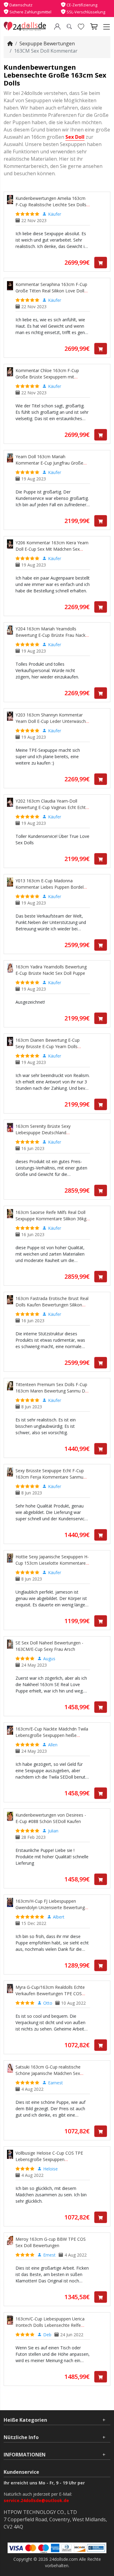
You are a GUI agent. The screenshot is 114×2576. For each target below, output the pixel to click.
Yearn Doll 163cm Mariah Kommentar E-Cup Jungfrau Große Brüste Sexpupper (49, 463)
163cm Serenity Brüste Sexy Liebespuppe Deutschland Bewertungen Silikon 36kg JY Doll (48, 1133)
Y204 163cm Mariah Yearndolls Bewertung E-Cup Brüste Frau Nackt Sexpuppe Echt (51, 635)
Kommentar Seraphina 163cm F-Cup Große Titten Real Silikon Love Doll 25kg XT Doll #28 (51, 291)
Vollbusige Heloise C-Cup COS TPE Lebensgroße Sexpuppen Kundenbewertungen (49, 2159)
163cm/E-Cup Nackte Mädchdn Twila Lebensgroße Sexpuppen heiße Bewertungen (52, 1735)
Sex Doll (75, 137)
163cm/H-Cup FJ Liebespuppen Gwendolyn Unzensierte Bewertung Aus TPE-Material (50, 1907)
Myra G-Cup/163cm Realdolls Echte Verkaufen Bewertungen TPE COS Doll (50, 1994)
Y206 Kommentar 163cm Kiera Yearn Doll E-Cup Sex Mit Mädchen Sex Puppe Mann (52, 549)
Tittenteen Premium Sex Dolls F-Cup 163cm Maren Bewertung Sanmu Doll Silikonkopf (53, 1391)
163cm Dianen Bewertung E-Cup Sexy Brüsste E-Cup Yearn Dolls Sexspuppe (48, 1046)
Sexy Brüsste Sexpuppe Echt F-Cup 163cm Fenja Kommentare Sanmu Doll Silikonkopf (50, 1477)
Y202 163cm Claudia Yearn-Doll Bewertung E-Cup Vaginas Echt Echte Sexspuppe (52, 807)
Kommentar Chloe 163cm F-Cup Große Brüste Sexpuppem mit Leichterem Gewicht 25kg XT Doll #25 (53, 377)
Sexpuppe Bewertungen (47, 44)
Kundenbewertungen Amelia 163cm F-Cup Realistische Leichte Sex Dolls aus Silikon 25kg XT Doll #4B (51, 205)
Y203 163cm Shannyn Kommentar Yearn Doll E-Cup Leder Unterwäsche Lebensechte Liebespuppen (52, 721)
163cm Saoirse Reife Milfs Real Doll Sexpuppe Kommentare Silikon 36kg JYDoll (51, 1219)
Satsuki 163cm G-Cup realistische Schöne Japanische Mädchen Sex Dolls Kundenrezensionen (48, 2073)
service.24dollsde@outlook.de (36, 2500)
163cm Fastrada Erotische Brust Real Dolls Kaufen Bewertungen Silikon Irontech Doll (52, 1305)
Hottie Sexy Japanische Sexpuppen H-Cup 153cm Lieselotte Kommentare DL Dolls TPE (52, 1563)
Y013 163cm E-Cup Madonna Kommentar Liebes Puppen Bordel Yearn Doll (50, 887)
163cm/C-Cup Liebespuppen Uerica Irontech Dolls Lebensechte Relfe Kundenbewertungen (50, 2325)
